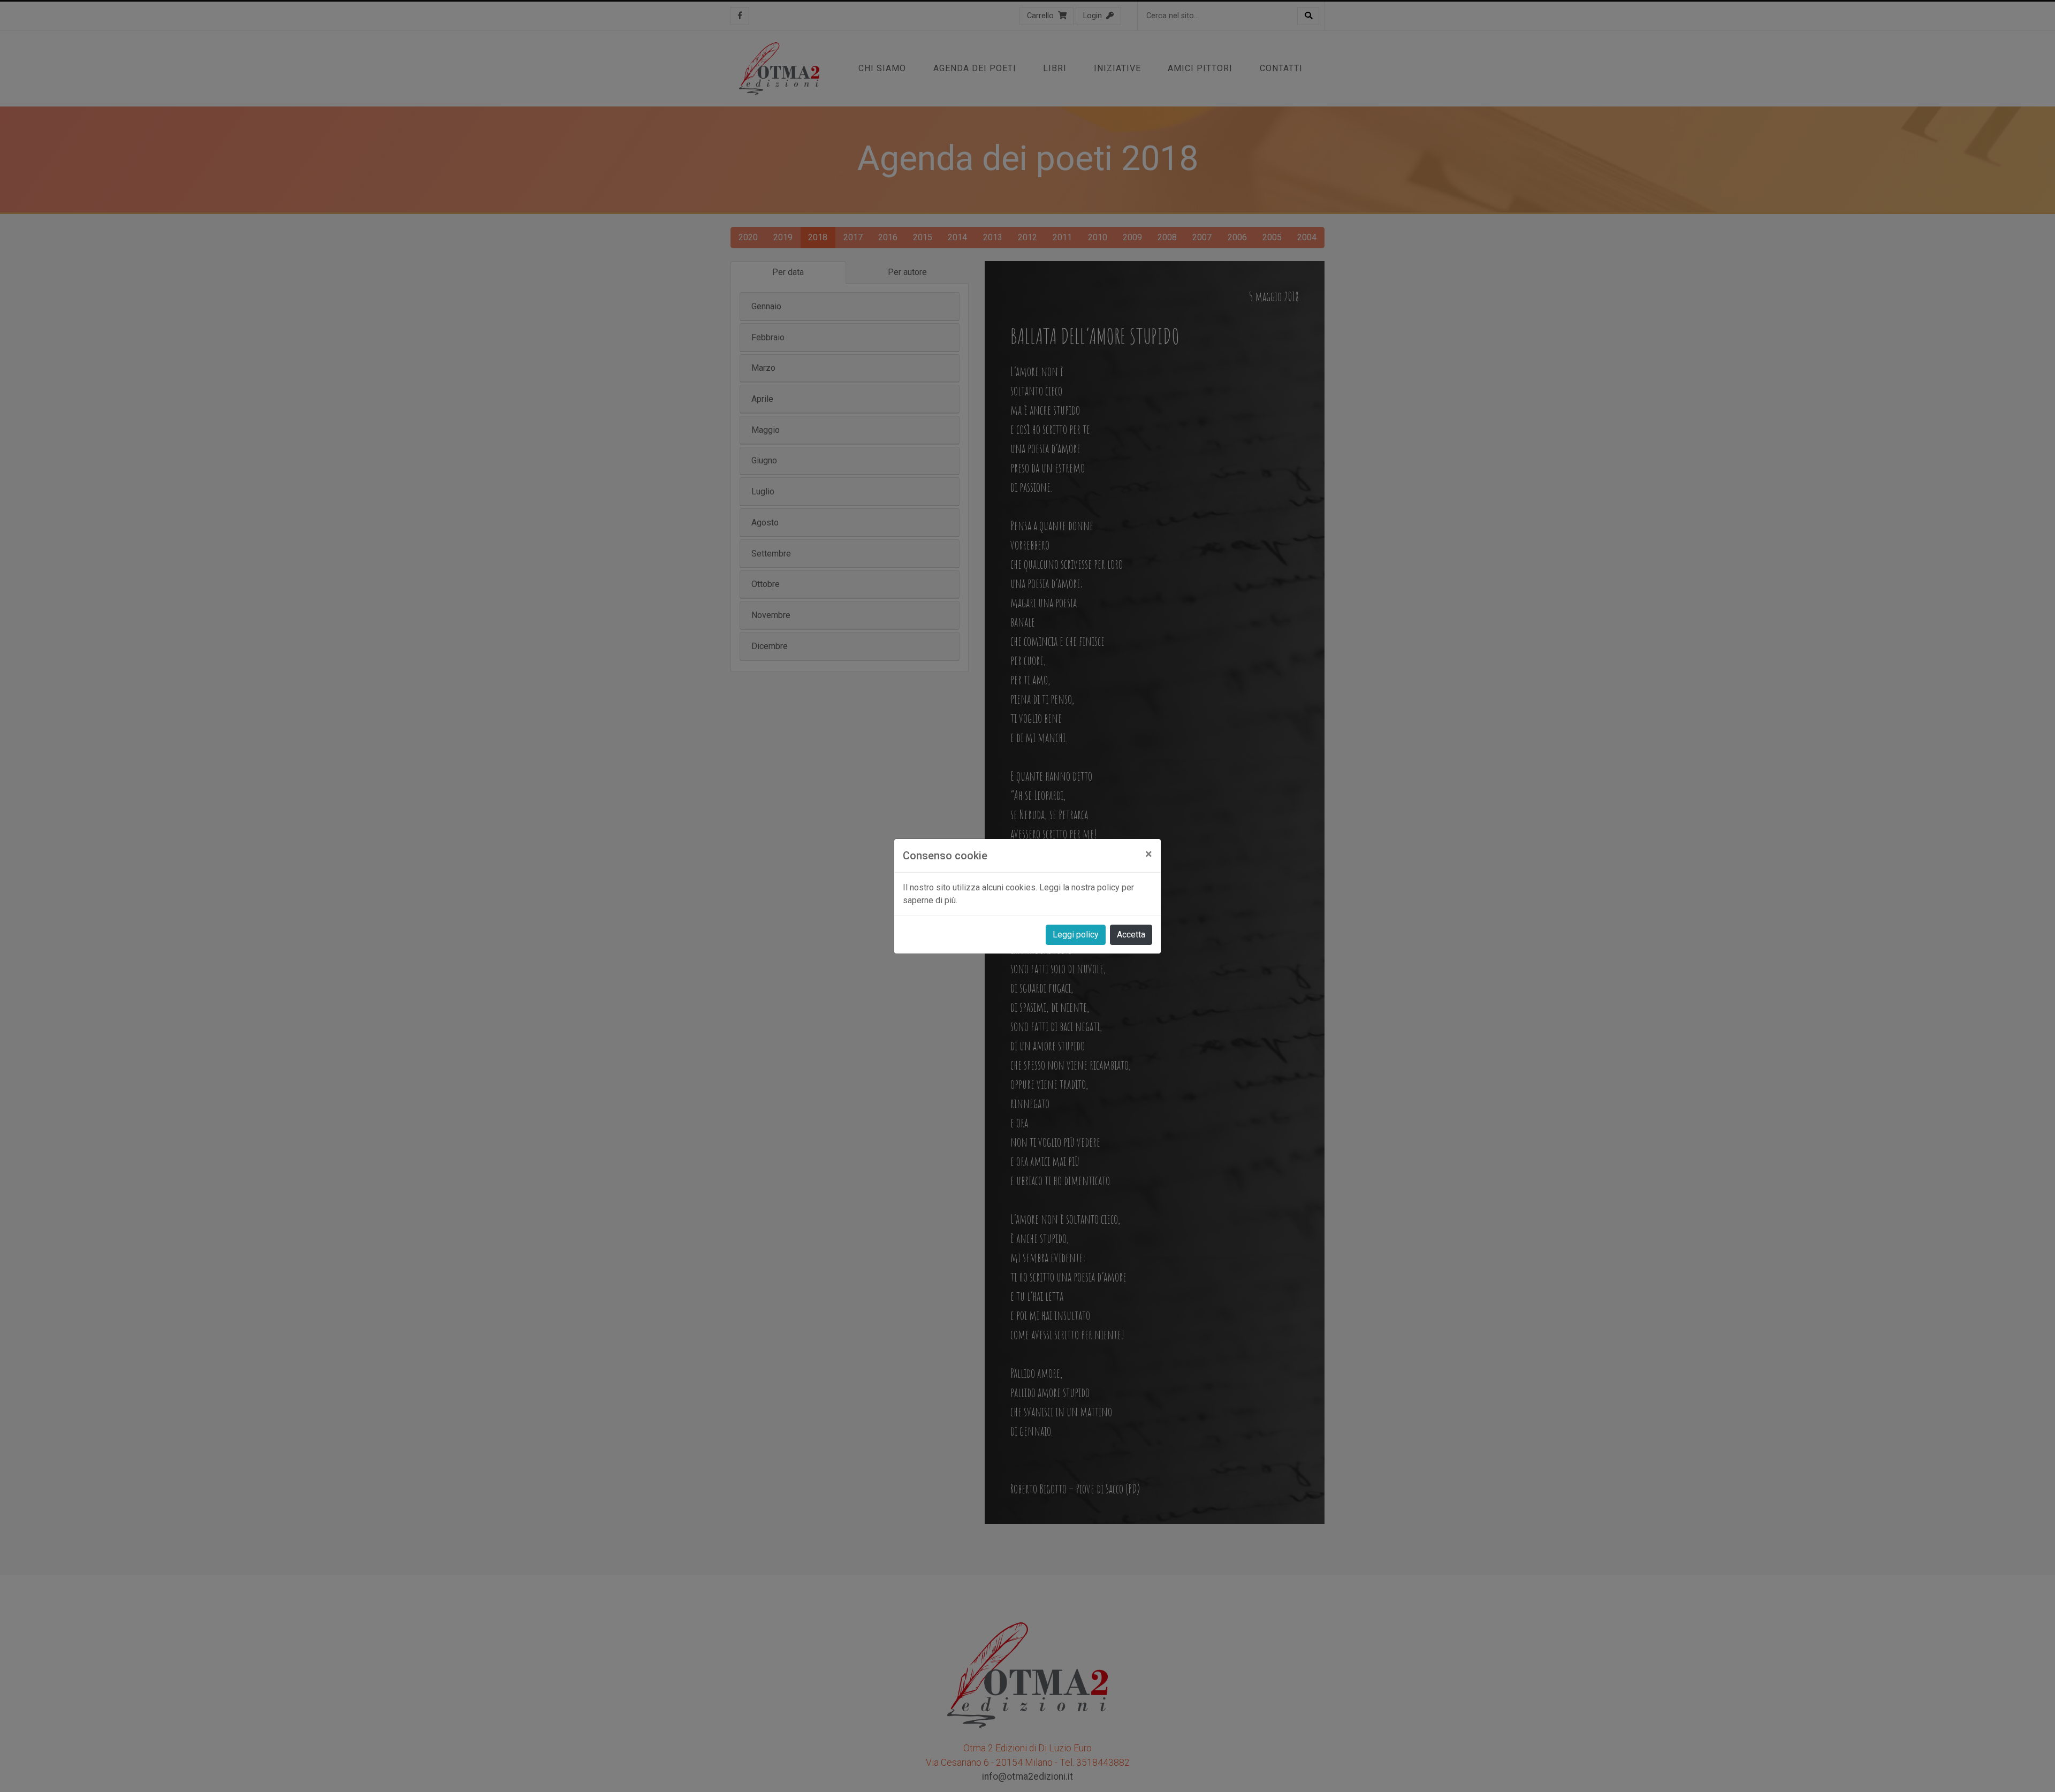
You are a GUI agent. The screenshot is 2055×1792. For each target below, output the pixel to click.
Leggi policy (1076, 935)
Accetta (1131, 935)
